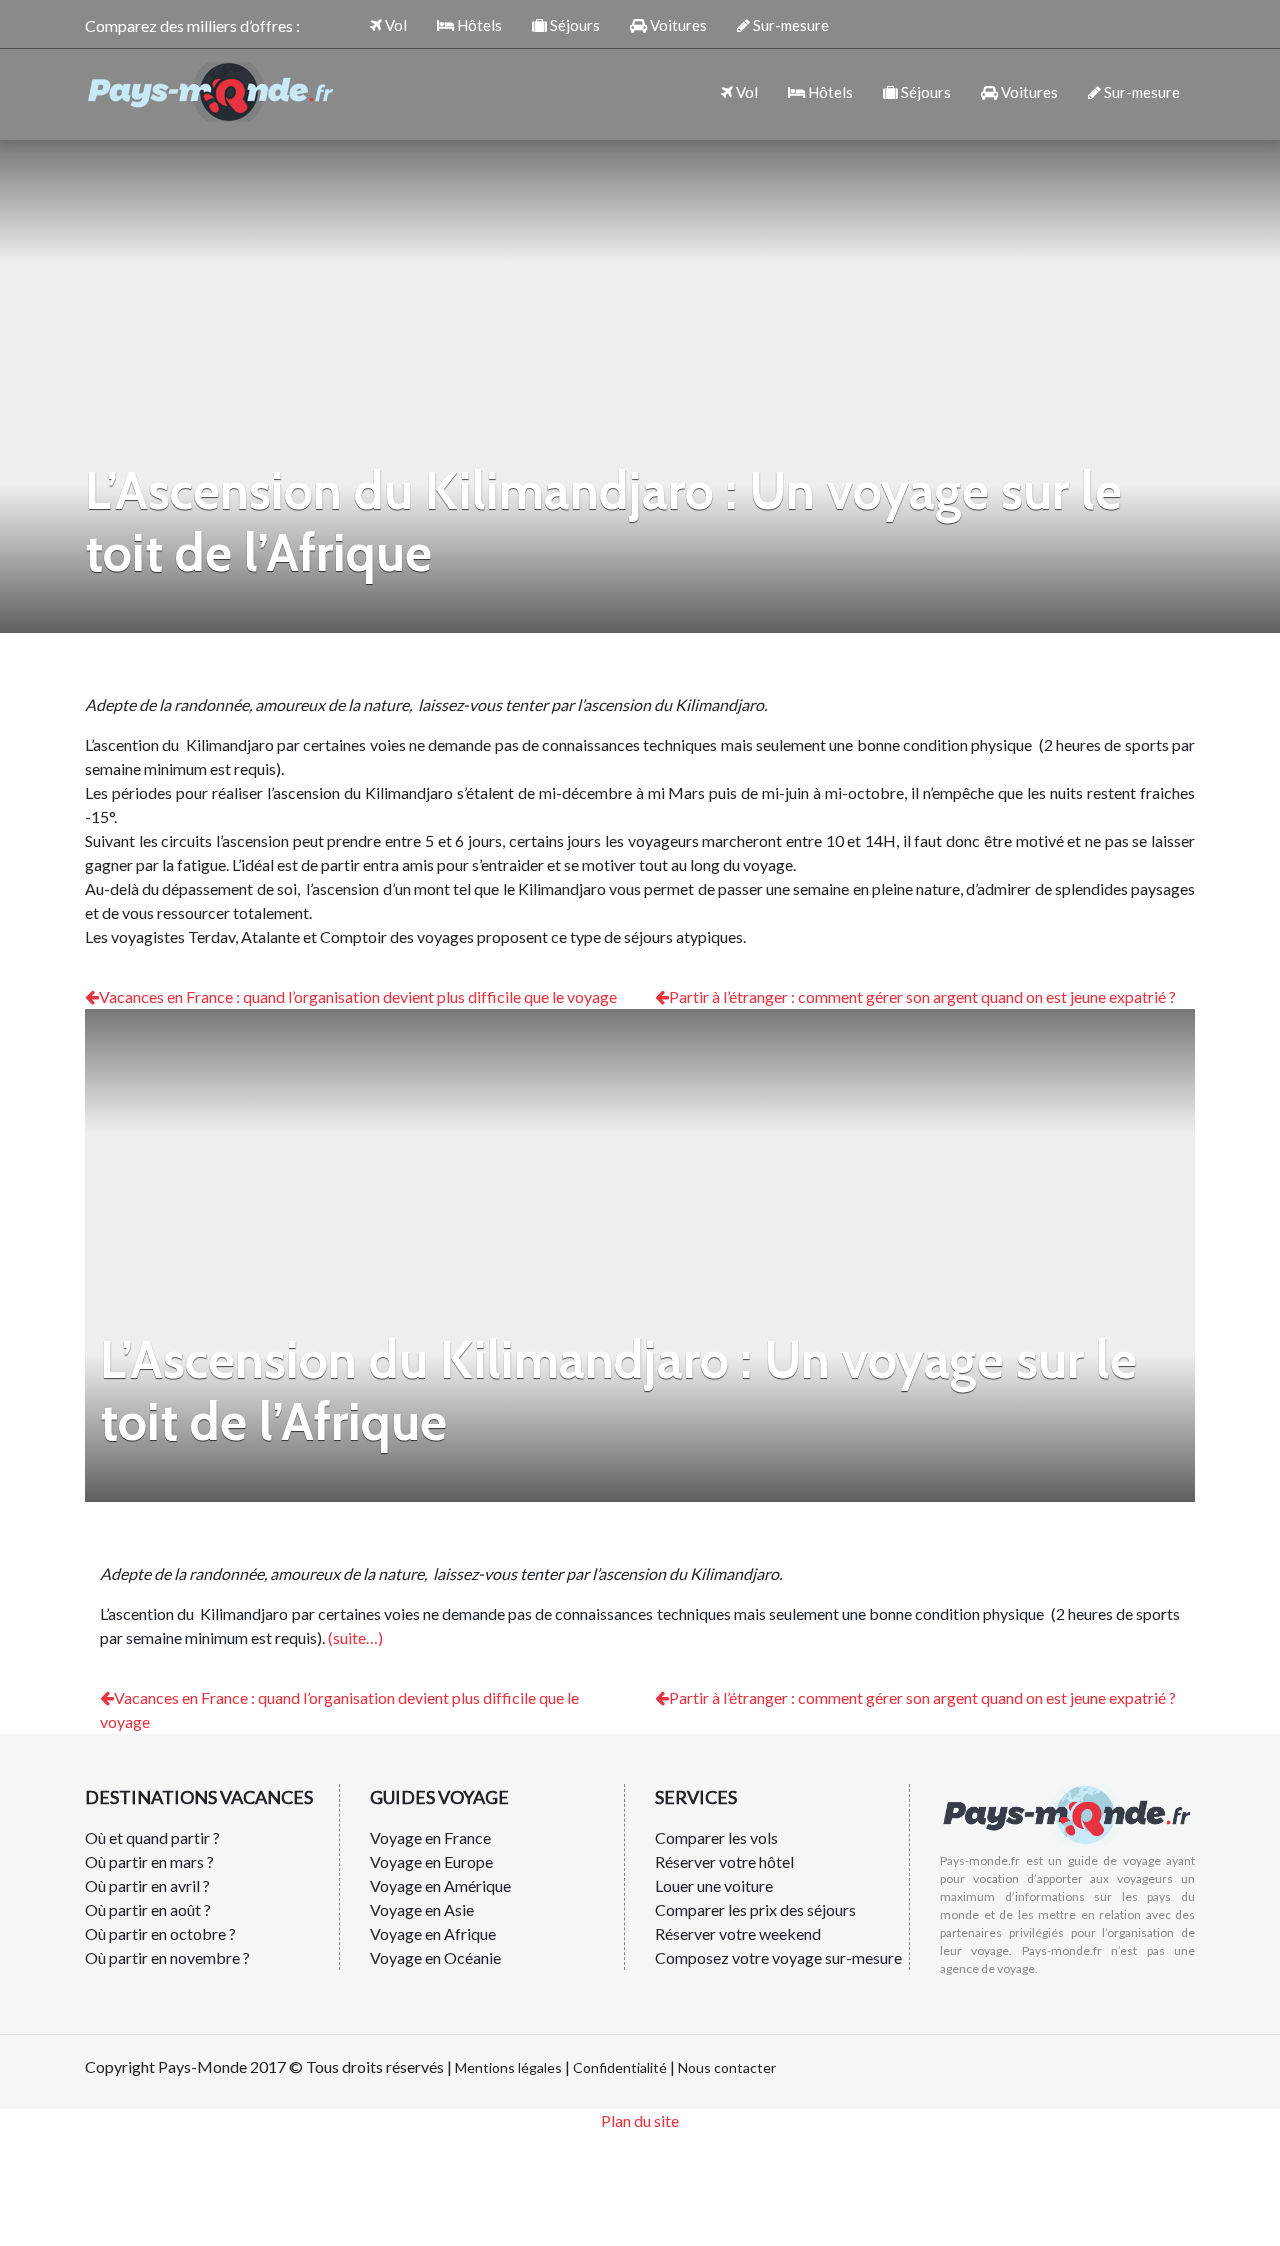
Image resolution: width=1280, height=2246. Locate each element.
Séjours (573, 25)
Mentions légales (508, 2067)
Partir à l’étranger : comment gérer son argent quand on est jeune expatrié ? (922, 996)
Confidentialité (620, 2067)
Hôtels (478, 25)
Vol (394, 25)
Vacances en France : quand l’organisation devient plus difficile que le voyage (358, 996)
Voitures (677, 25)
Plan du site (640, 2120)
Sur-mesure (789, 25)
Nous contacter (727, 2067)
